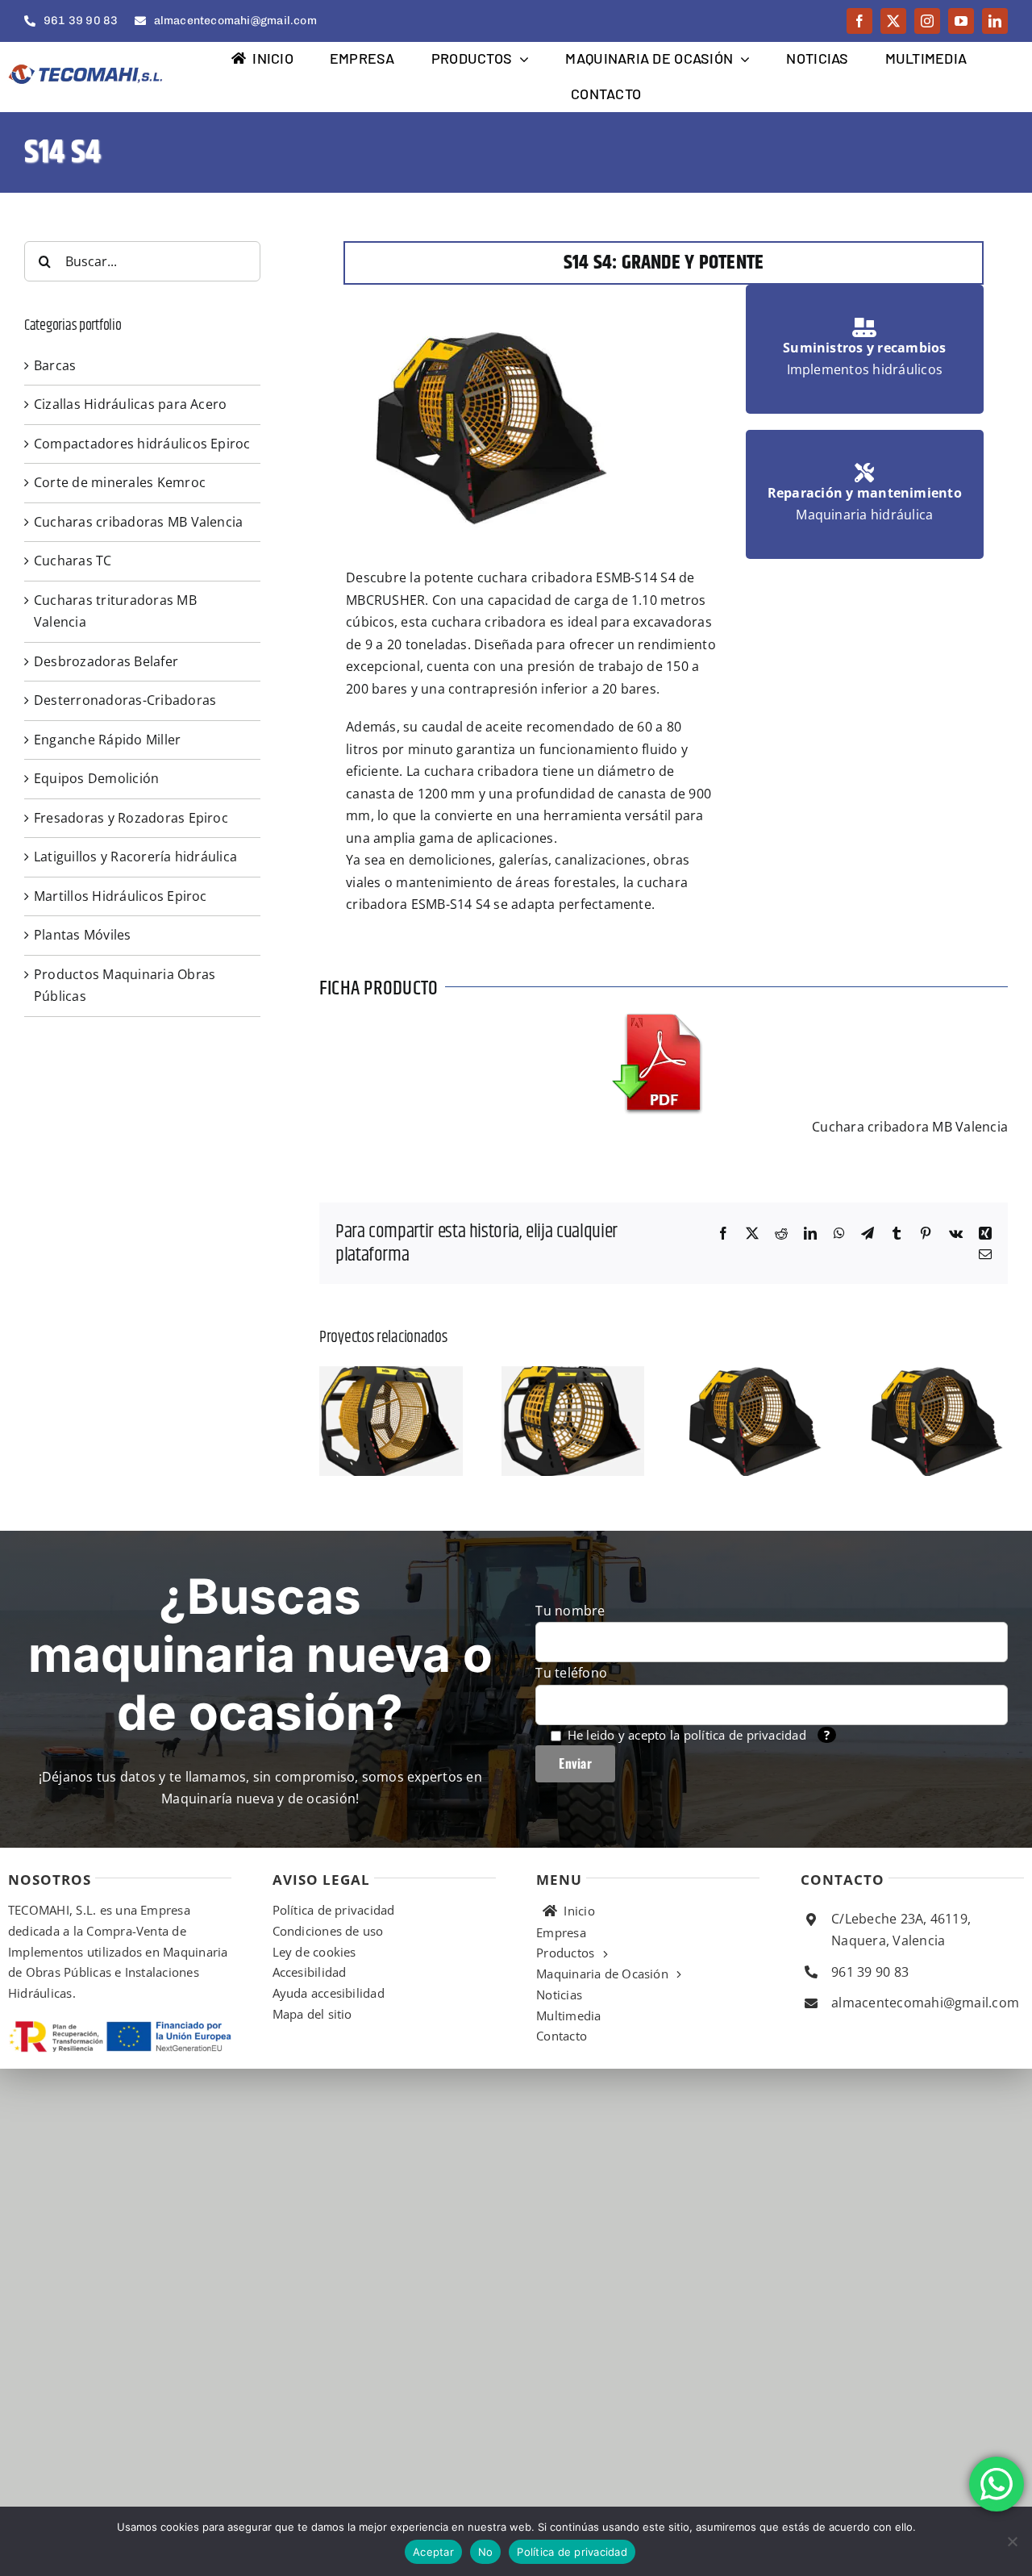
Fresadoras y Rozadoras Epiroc (131, 818)
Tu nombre (570, 1611)
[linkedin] (995, 21)
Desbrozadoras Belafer (106, 661)
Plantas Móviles (83, 935)
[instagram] (927, 21)
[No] (1012, 2541)
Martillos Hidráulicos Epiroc (121, 896)
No (486, 2552)
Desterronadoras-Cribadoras (125, 700)
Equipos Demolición (96, 778)
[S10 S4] (755, 1375)
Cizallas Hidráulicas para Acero (130, 404)
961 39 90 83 (870, 1972)
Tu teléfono (571, 1673)
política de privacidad (745, 1735)
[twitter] (893, 21)
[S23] (391, 1375)
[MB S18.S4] (573, 1375)
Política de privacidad (572, 2552)
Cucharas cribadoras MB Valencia (138, 522)
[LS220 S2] (937, 1375)
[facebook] (859, 21)
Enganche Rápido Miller (107, 740)
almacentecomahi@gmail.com (925, 2003)
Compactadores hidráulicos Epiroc (142, 444)
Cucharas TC (73, 561)
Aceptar (433, 2552)
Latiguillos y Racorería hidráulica (135, 857)
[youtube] (961, 21)
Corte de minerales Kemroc (120, 482)
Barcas (55, 365)
